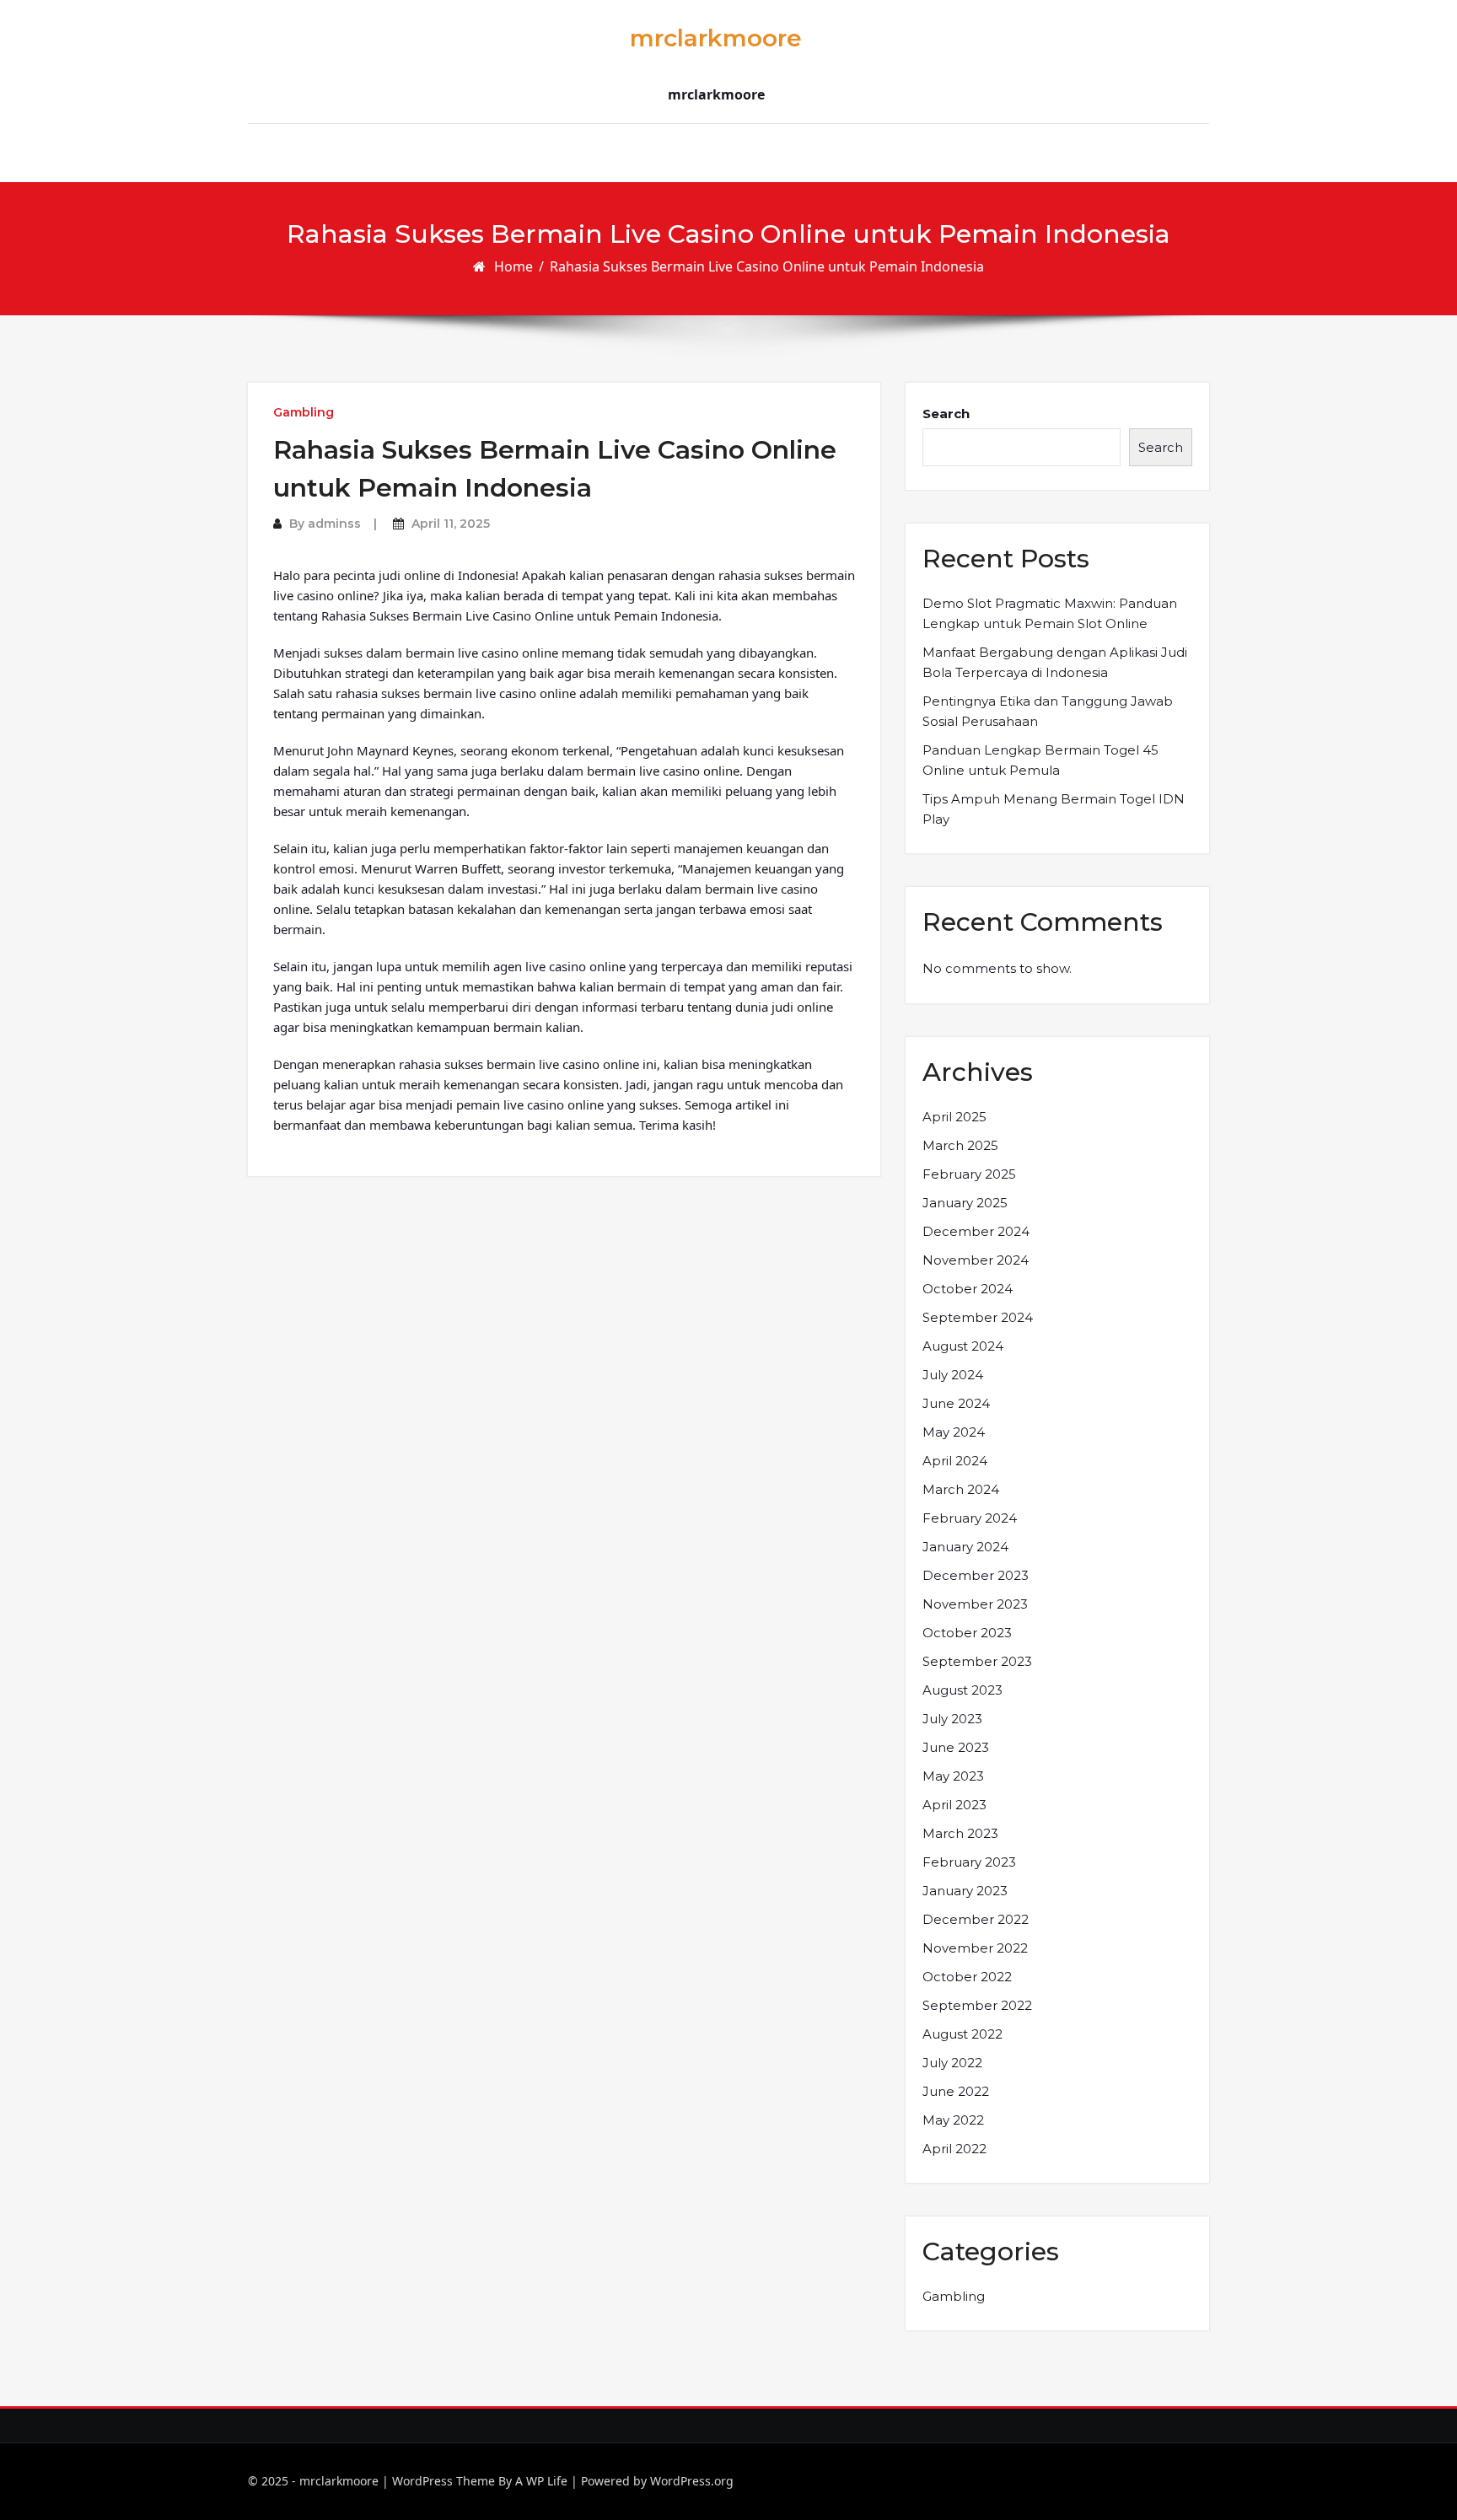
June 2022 (956, 2091)
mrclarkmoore (716, 38)
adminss (334, 524)
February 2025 (969, 1174)
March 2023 (960, 1833)
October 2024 (968, 1289)
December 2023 (976, 1575)
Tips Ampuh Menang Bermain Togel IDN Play (1054, 809)
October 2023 (967, 1633)
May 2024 (954, 1432)
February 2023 (969, 1862)
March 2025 (960, 1145)
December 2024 (976, 1231)
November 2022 (975, 1948)
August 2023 (962, 1690)
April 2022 (954, 2149)
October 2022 (967, 1977)
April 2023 (954, 1805)
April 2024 (955, 1461)
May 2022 (953, 2120)
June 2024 (956, 1403)
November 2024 (976, 1260)
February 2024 (970, 1518)
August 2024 (963, 1346)
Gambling (304, 412)
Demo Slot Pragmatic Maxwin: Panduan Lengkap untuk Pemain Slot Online (1050, 613)
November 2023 (975, 1604)
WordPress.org (692, 2481)
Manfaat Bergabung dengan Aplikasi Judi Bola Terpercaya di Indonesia (1055, 662)
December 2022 (976, 1919)
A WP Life (541, 2481)
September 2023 (977, 1661)
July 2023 (952, 1719)
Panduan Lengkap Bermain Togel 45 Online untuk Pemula (1040, 760)
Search (946, 414)
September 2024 (978, 1317)
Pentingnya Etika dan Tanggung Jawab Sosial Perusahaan (1048, 711)
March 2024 (961, 1489)
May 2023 (953, 1776)
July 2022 (952, 2063)
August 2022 (962, 2034)
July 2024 (953, 1375)
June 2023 (956, 1747)
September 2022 (977, 2005)
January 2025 (965, 1203)
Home (513, 266)
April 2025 (954, 1117)
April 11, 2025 (451, 524)
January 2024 (965, 1547)
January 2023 (965, 1891)
